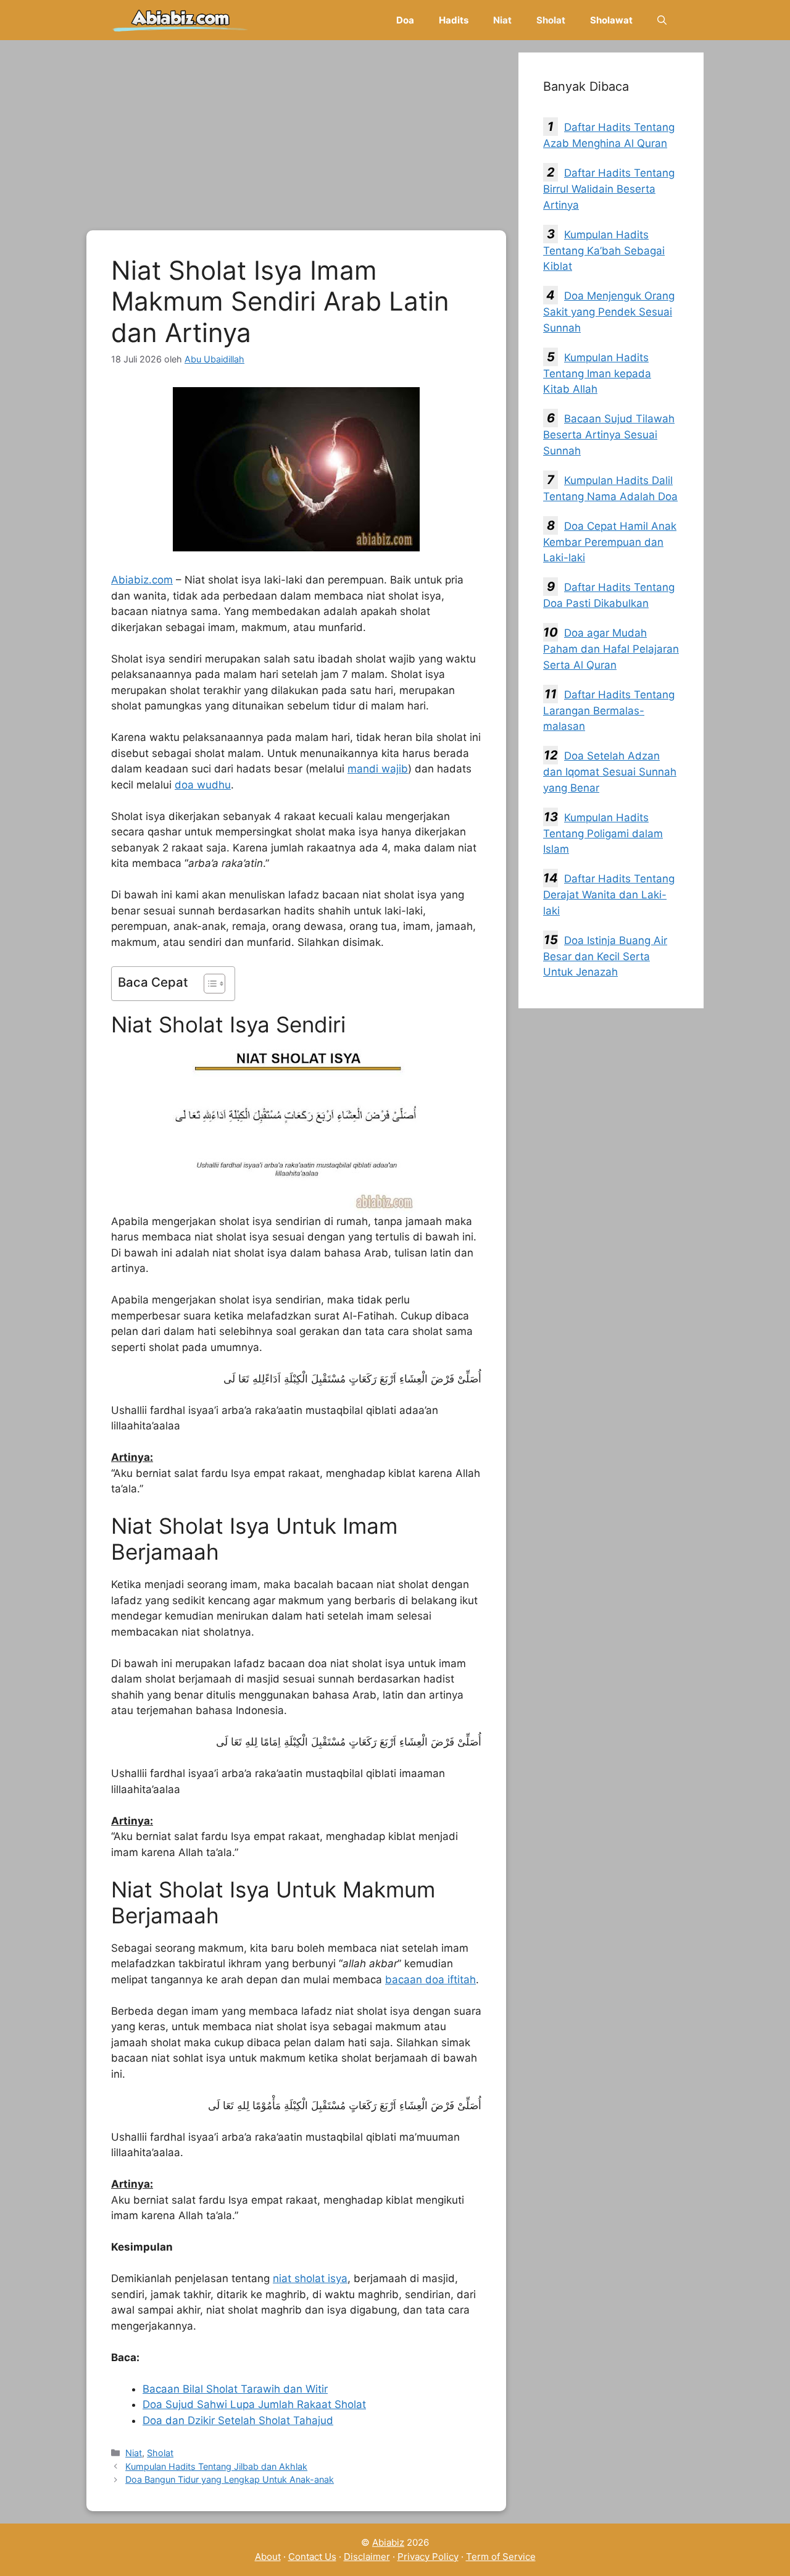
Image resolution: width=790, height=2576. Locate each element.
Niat (502, 20)
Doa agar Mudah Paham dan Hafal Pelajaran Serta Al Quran (611, 649)
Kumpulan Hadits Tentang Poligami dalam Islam (603, 834)
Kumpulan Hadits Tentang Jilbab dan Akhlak (216, 2466)
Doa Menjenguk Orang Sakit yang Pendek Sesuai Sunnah (609, 312)
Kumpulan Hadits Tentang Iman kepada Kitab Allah (597, 374)
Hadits (454, 20)
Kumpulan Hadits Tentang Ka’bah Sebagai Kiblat (604, 251)
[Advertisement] (296, 139)
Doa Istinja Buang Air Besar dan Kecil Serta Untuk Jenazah (605, 956)
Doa (405, 20)
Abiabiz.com (142, 580)
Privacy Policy (428, 2557)
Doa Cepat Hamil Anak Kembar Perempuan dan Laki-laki (610, 542)
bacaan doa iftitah (430, 1980)
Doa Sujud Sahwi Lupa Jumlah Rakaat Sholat (254, 2404)
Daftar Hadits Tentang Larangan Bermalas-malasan (609, 711)
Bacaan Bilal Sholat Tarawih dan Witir (235, 2389)
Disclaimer (367, 2557)
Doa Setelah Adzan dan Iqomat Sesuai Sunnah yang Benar (610, 772)
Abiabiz (388, 2542)
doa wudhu (203, 785)
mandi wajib (378, 769)
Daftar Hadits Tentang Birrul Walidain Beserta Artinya (609, 189)
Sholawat (611, 20)
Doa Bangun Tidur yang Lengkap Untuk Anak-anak (230, 2479)
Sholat (551, 20)
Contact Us (312, 2557)
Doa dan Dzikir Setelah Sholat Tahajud (238, 2420)
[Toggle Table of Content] (208, 984)
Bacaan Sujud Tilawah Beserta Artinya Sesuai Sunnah (609, 435)
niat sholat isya (310, 2278)
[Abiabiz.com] (181, 20)
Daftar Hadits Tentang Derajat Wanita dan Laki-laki (609, 895)
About (268, 2557)
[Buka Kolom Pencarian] (662, 20)
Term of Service (501, 2557)
